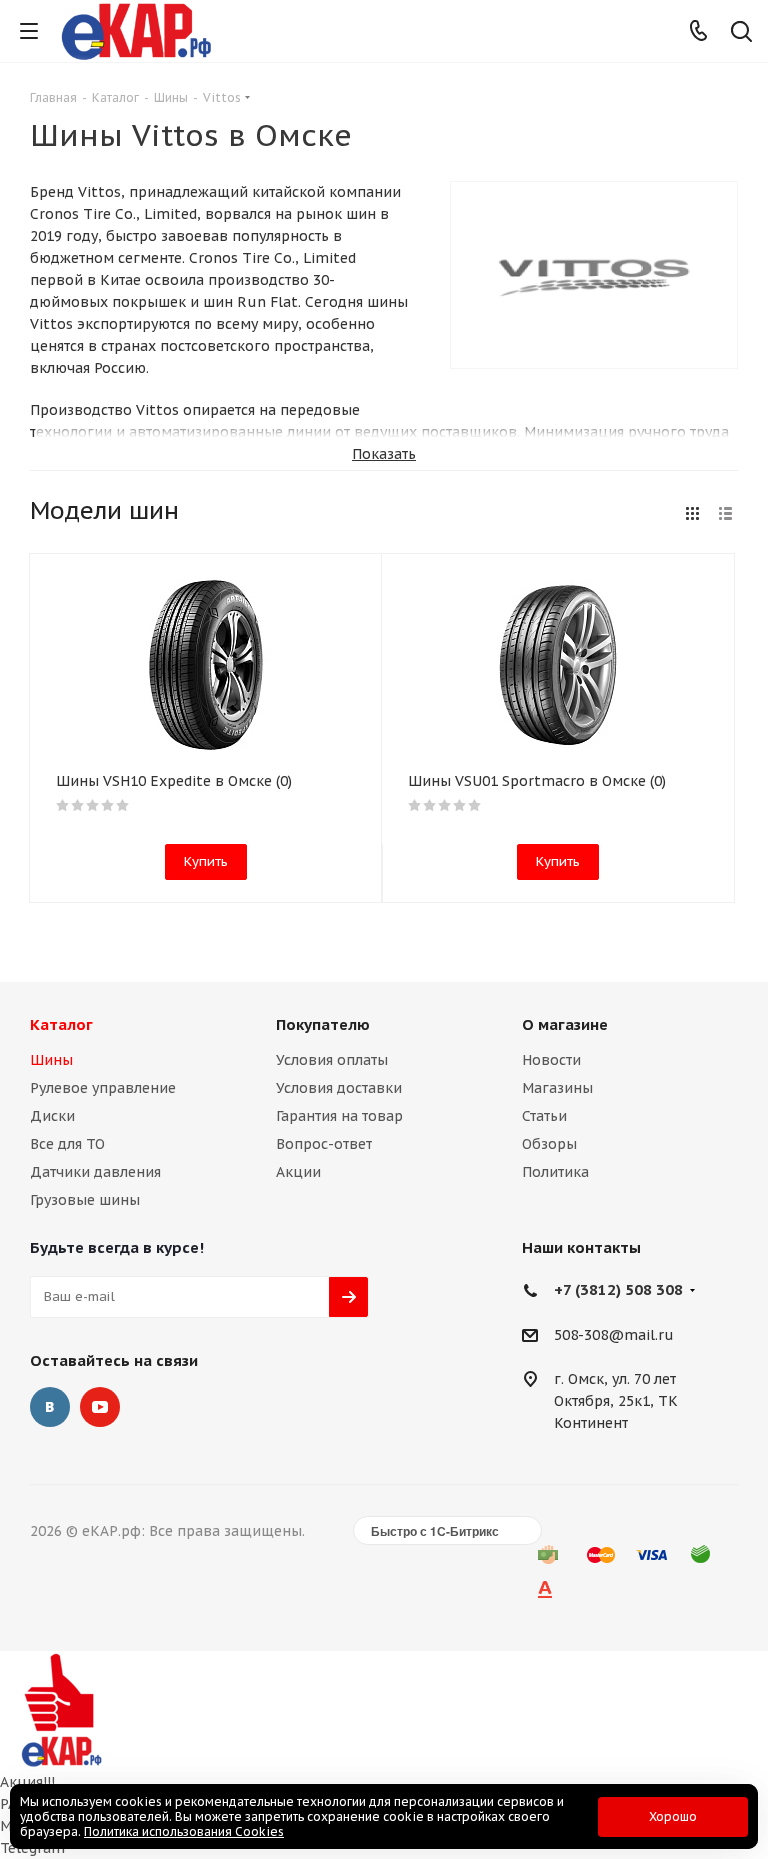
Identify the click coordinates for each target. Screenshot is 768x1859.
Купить (206, 861)
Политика (555, 1172)
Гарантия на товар (339, 1116)
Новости (551, 1060)
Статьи (544, 1116)
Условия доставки (339, 1088)
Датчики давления (95, 1172)
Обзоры (549, 1144)
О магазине (565, 1024)
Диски (52, 1116)
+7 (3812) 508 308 (618, 1289)
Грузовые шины (85, 1200)
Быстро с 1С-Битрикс (435, 1531)
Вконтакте (50, 1407)
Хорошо (673, 1816)
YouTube (100, 1407)
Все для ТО (67, 1144)
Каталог (61, 1024)
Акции (298, 1172)
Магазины (557, 1088)
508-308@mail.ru (614, 1335)
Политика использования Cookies (184, 1831)
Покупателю (323, 1024)
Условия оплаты (332, 1060)
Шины (51, 1060)
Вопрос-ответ (324, 1144)
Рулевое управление (103, 1088)
